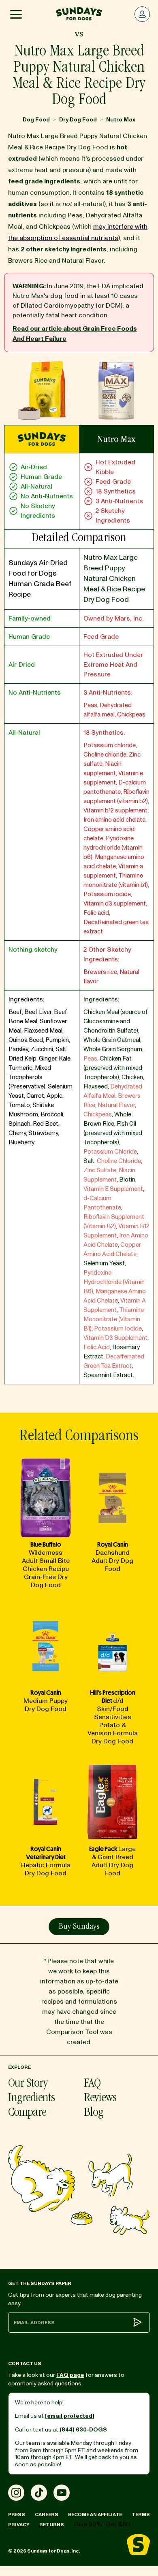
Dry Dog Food (78, 120)
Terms (141, 2515)
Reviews (100, 2099)
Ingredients (31, 2099)
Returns (52, 2525)
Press (17, 2515)
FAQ (92, 2084)
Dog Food (36, 120)
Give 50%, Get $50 (102, 2524)
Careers (47, 2515)
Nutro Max (121, 120)
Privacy (19, 2525)
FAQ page (70, 2375)
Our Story (28, 2084)
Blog (94, 2113)
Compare (27, 2113)
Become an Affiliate (95, 2515)
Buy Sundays (79, 1927)
